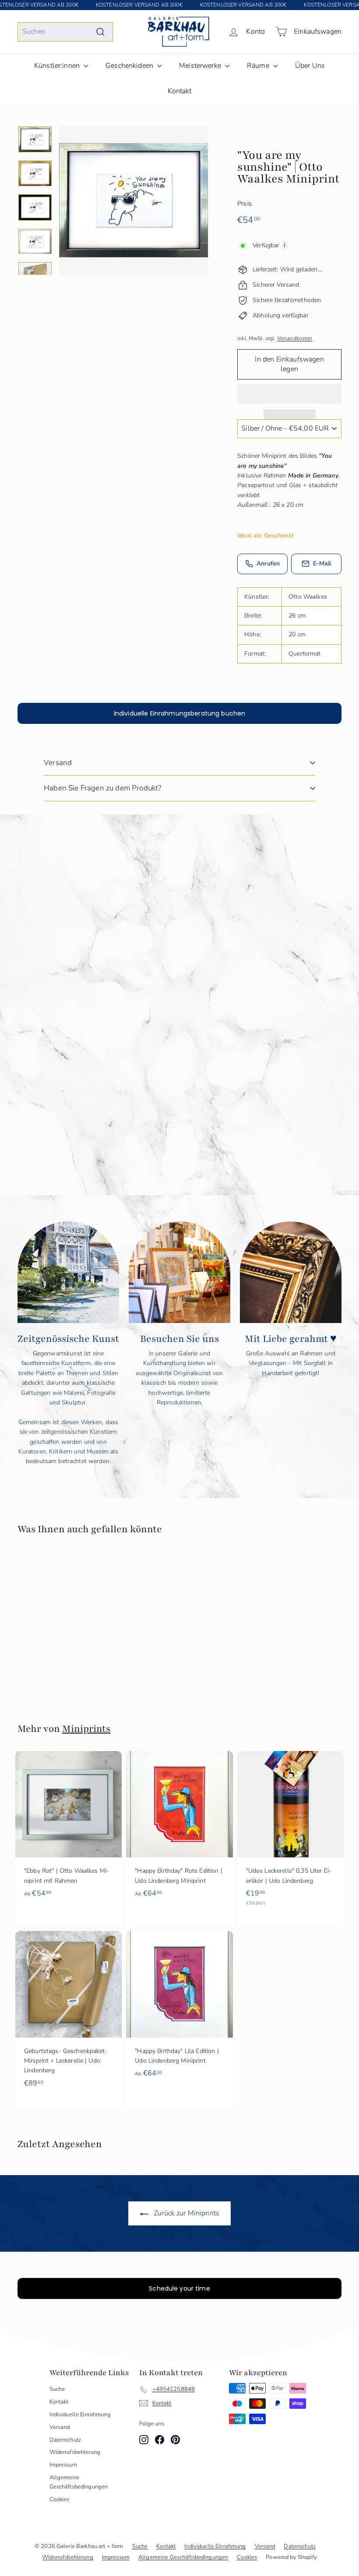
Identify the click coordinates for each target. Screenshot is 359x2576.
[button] (289, 393)
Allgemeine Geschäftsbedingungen (79, 2482)
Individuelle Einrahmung (80, 2415)
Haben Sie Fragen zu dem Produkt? (102, 788)
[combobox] (65, 32)
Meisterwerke (201, 66)
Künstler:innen (58, 66)
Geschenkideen (130, 66)
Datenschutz (65, 2440)
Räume (259, 66)
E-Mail (322, 563)
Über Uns (310, 66)
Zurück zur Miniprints (186, 2213)
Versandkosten (295, 338)
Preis (245, 204)
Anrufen (268, 563)
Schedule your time (179, 2288)
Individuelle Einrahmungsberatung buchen (179, 713)
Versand (58, 763)
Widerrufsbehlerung (75, 2452)
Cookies (60, 2499)
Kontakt (180, 91)
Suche (57, 2389)
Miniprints (86, 1729)
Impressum (63, 2465)
